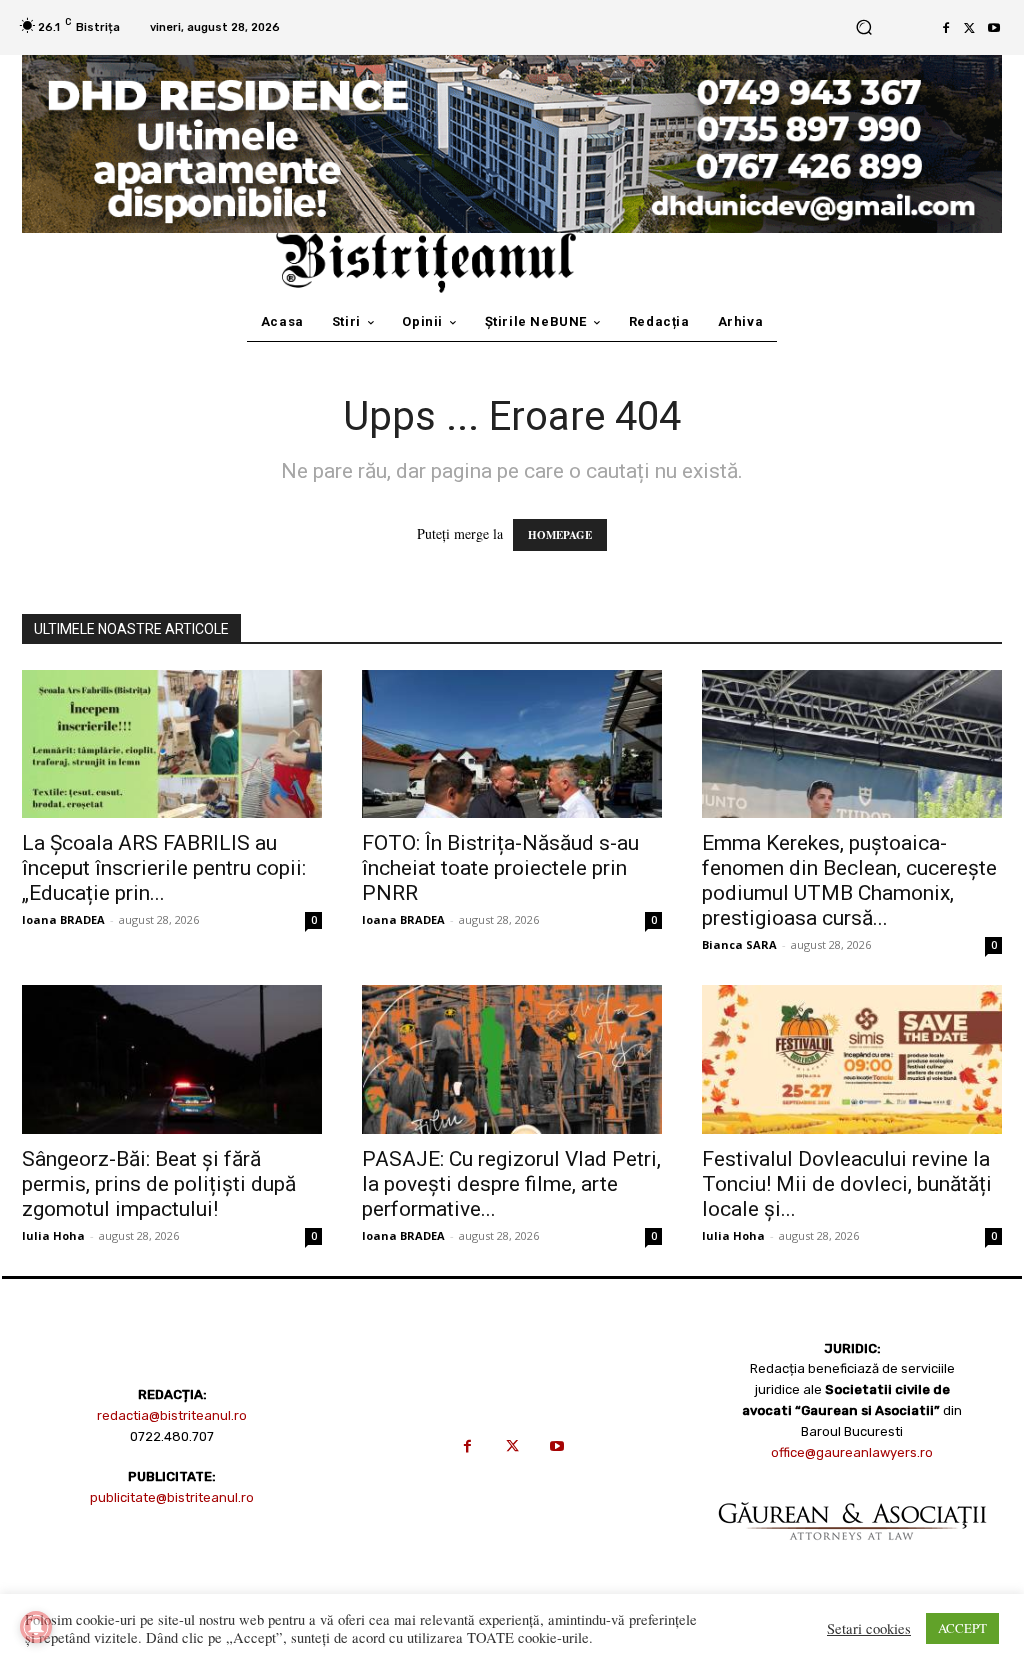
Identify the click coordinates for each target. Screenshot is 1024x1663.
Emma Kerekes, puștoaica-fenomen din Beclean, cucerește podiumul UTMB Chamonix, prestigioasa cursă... (849, 880)
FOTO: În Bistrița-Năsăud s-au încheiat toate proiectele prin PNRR (500, 868)
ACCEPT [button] (962, 1628)
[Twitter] (970, 28)
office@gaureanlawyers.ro (852, 1452)
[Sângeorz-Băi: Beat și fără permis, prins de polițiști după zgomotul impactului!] (172, 1059)
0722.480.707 (172, 1436)
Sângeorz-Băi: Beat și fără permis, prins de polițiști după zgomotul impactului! (159, 1184)
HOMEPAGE (560, 535)
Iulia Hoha (53, 1235)
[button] (863, 27)
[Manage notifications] (36, 1627)
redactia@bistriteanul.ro (172, 1415)
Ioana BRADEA (63, 919)
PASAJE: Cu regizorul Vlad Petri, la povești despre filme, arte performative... (511, 1184)
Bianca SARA (739, 944)
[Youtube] (994, 28)
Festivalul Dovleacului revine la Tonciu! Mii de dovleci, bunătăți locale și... (847, 1184)
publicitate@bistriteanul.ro (172, 1497)
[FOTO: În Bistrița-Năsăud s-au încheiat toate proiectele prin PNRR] (512, 744)
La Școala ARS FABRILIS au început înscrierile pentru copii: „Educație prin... (164, 868)
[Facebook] (946, 28)
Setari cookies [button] (869, 1629)
